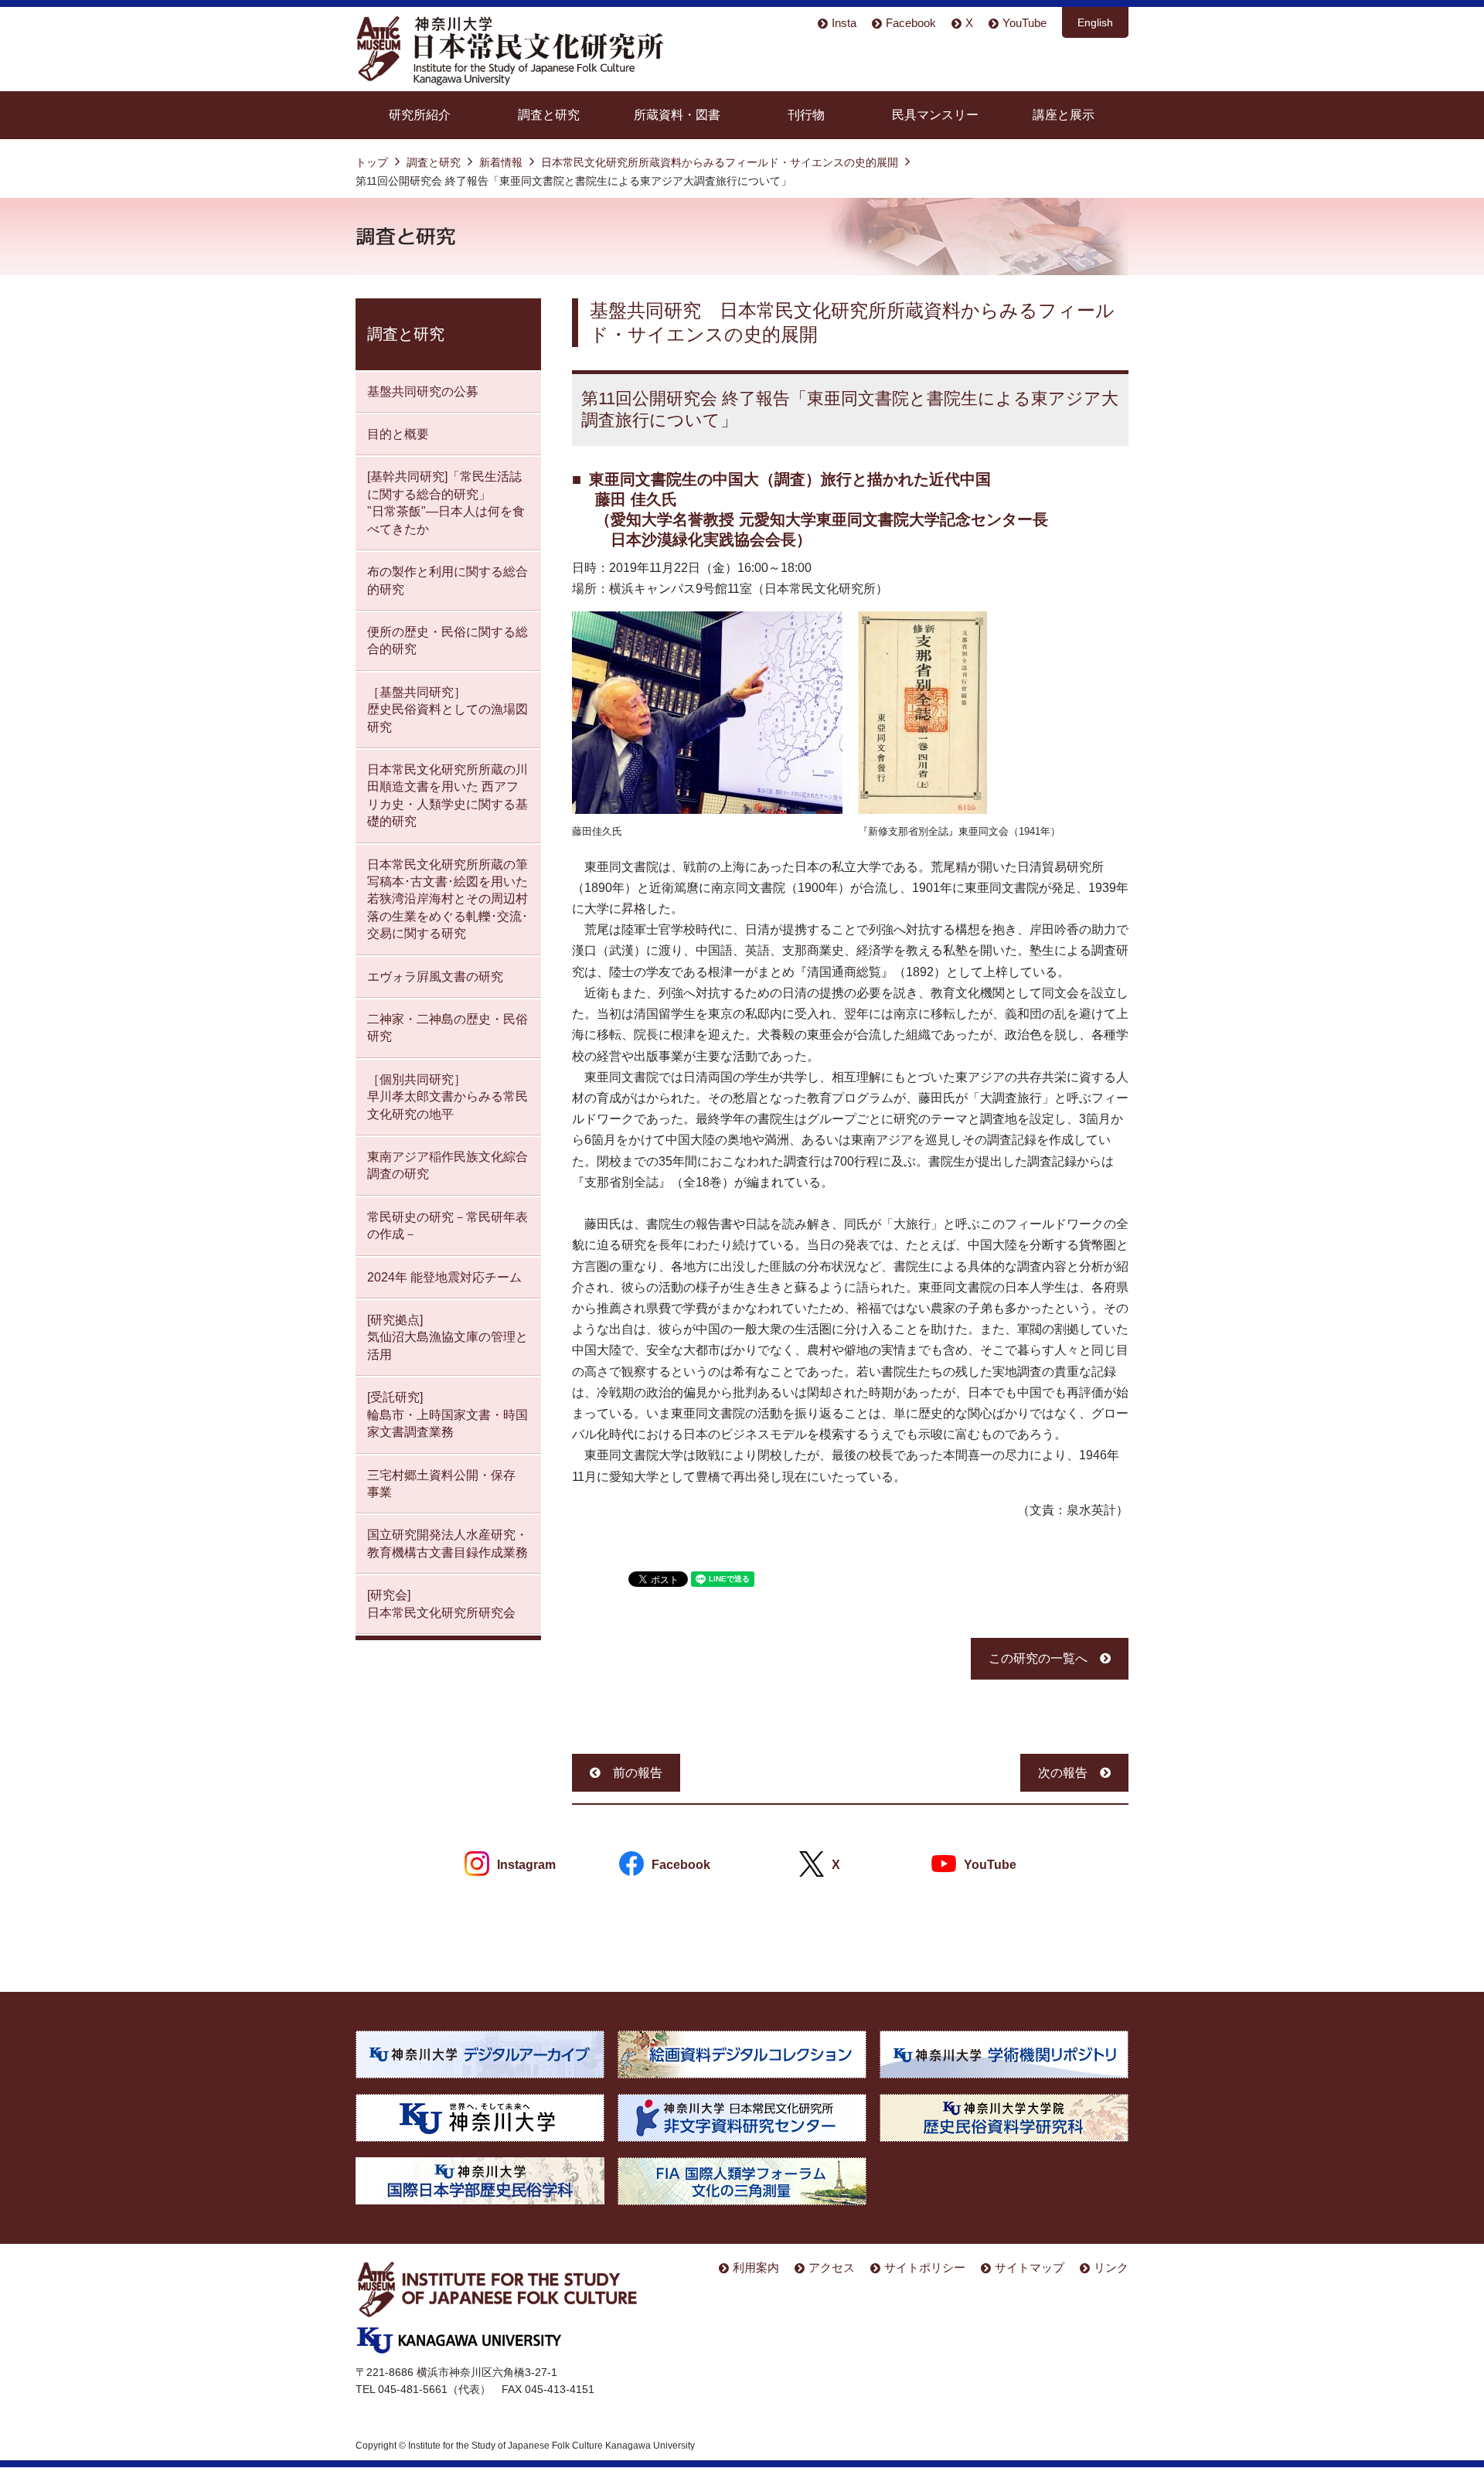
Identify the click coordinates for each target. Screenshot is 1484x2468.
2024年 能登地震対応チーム (444, 1277)
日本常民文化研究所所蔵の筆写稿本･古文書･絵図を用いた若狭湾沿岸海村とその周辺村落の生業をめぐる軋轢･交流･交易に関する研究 (448, 899)
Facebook (911, 23)
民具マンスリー (935, 115)
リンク (1111, 2267)
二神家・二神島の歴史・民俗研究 (448, 1028)
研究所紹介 (420, 115)
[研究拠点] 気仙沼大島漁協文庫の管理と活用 (448, 1337)
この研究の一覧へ (1038, 1658)
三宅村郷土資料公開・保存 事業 (441, 1484)
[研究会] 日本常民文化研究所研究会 (441, 1603)
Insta (844, 23)
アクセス (832, 2267)
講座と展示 (1064, 115)
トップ (372, 162)
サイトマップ (1030, 2267)
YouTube (1025, 23)
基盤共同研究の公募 (423, 391)
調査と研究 (549, 115)
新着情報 (501, 162)
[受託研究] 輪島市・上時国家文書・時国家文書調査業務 (448, 1414)
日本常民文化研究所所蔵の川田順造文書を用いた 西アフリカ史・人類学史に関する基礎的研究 (448, 795)
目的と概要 (398, 434)
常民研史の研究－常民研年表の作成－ (448, 1225)
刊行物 (806, 115)
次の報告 (1063, 1773)
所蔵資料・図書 (677, 115)
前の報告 (638, 1773)
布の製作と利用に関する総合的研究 (448, 580)
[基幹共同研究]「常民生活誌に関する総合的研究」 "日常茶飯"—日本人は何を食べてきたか (446, 502)
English (1095, 22)
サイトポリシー (925, 2267)
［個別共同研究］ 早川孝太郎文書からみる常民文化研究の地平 (448, 1097)
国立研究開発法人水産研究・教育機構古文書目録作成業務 (448, 1543)
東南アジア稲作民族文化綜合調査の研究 (448, 1165)
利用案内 (756, 2267)
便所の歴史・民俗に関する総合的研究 (448, 640)
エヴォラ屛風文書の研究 (435, 977)
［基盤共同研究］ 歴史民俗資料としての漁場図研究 (448, 710)
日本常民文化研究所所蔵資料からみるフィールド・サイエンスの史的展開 (720, 162)
